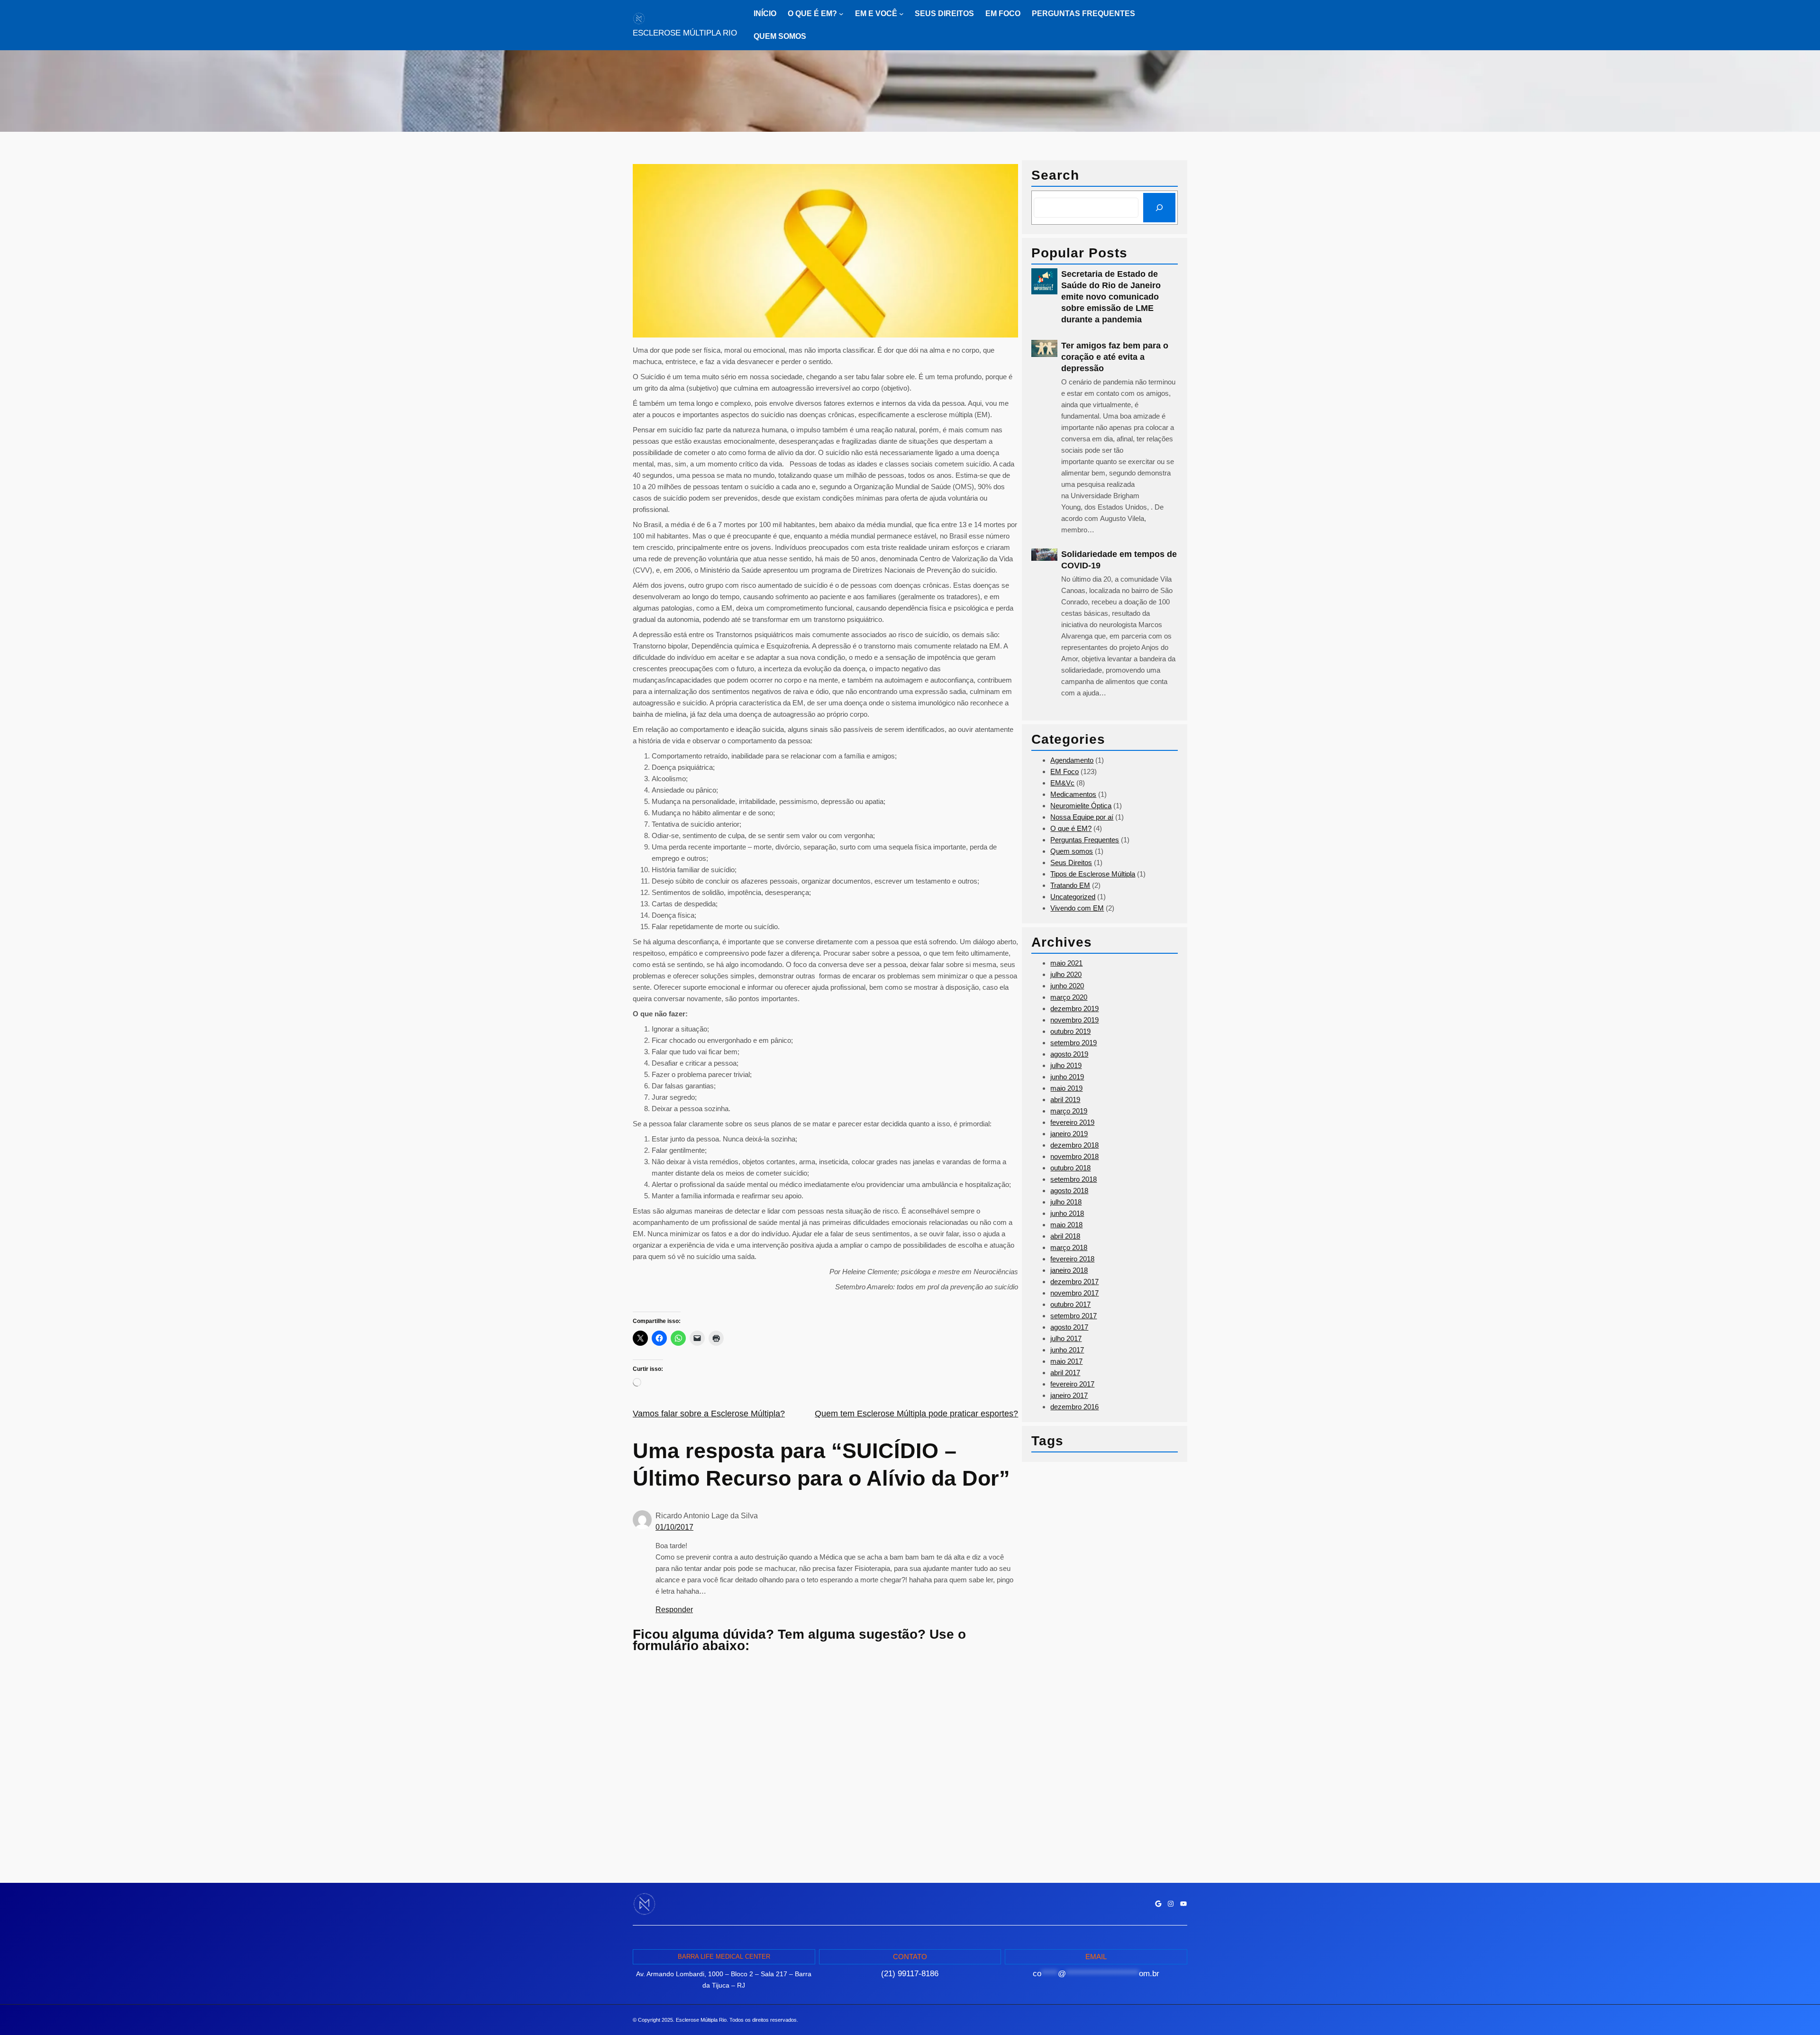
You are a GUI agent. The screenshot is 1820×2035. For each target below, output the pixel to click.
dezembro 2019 (1074, 1008)
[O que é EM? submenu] (841, 14)
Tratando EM (1070, 885)
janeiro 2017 (1069, 1395)
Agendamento (1072, 760)
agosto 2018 (1069, 1191)
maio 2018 (1066, 1225)
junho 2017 (1067, 1350)
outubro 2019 (1070, 1031)
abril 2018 (1065, 1236)
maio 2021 (1066, 963)
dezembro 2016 (1074, 1407)
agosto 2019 (1069, 1054)
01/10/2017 (674, 1527)
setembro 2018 (1074, 1179)
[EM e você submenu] (901, 14)
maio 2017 (1066, 1361)
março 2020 (1069, 997)
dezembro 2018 (1074, 1145)
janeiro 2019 (1069, 1134)
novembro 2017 (1074, 1293)
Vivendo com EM (1077, 908)
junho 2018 (1067, 1213)
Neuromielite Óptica (1081, 806)
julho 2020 (1066, 974)
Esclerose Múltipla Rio (685, 33)
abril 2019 (1065, 1100)
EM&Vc (1062, 783)
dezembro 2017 (1074, 1282)
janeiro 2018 (1069, 1270)
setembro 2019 (1074, 1043)
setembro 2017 (1074, 1316)
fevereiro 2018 (1072, 1259)
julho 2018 (1066, 1202)
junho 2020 (1067, 986)
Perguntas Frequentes (1085, 840)
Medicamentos (1073, 794)
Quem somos (1072, 851)
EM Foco (1065, 771)
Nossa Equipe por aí (1082, 817)
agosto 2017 (1069, 1327)
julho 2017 (1066, 1338)
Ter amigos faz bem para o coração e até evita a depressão (1115, 357)
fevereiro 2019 (1072, 1122)
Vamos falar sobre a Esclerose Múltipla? (709, 1414)
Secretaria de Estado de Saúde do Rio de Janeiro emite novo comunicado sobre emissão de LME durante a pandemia (1111, 297)
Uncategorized (1073, 897)
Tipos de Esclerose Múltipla (1093, 874)
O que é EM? (1071, 828)
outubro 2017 (1070, 1304)
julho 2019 (1066, 1065)
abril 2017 (1065, 1373)
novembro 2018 (1074, 1156)
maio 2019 (1066, 1088)
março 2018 (1069, 1247)
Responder (674, 1610)
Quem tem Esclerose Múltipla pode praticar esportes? (916, 1414)
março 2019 (1069, 1111)
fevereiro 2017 (1072, 1384)
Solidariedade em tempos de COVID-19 (1119, 560)
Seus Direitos (1071, 862)
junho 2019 (1067, 1077)
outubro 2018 (1070, 1168)
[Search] (1159, 208)
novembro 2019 (1074, 1020)
